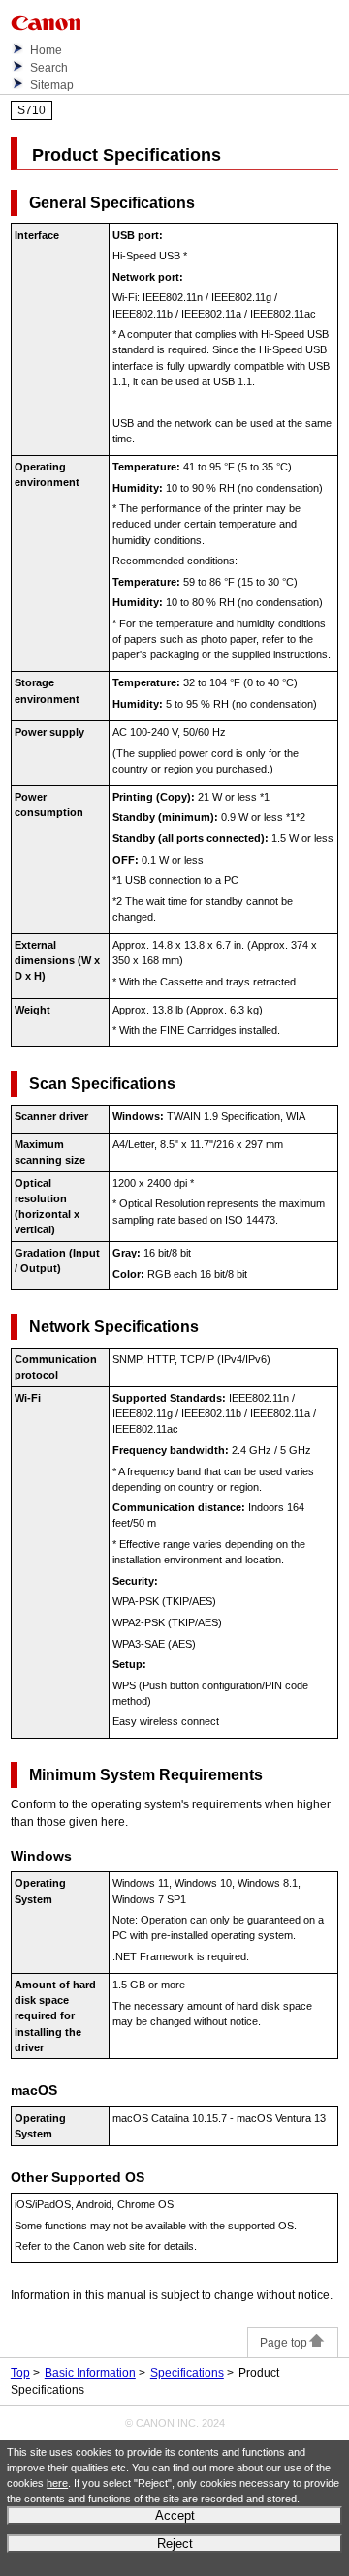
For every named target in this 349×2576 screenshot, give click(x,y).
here (57, 2483)
